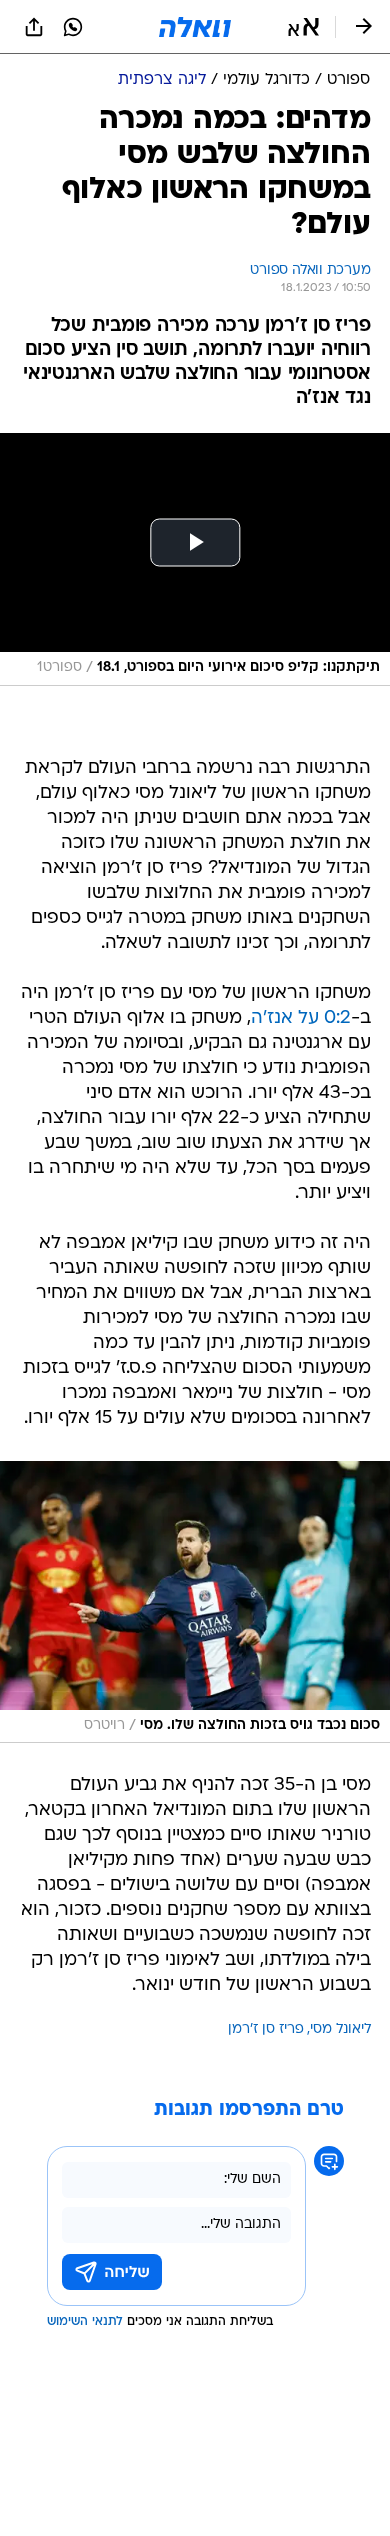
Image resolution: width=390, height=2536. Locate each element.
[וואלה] (195, 27)
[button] (303, 27)
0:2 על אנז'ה (301, 1018)
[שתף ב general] (34, 27)
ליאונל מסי (340, 2029)
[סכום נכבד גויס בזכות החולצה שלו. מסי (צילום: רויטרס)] (195, 1602)
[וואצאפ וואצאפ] (73, 27)
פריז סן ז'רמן (266, 2029)
